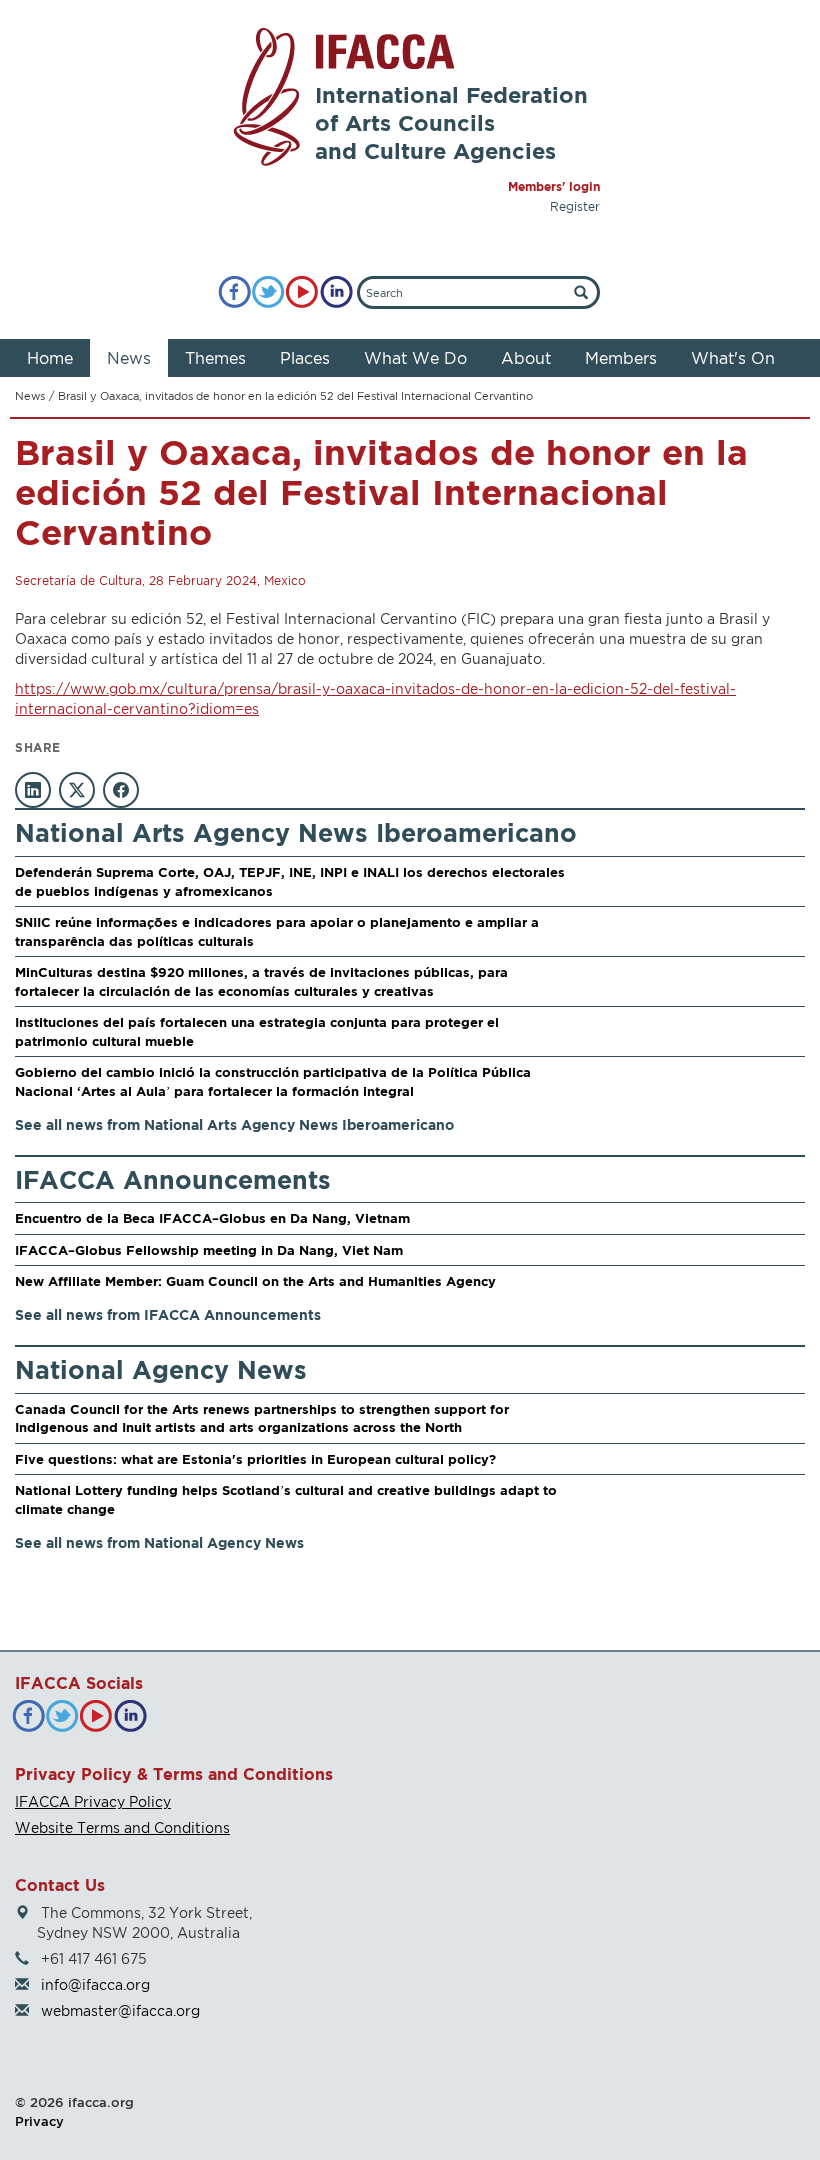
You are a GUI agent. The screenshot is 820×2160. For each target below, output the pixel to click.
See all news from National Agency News (159, 1542)
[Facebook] (234, 292)
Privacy (39, 2121)
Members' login (554, 186)
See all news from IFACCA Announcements (168, 1314)
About (526, 358)
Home (50, 358)
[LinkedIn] (336, 292)
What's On (733, 358)
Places (305, 358)
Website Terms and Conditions (122, 1827)
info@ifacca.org (95, 1984)
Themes (215, 358)
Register (575, 206)
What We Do (415, 358)
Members (621, 358)
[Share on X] (77, 790)
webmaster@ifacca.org (120, 2010)
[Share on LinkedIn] (33, 790)
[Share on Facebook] (121, 790)
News (129, 358)
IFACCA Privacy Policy (93, 1801)
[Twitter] (268, 292)
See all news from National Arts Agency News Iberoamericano (234, 1124)
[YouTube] (302, 292)
